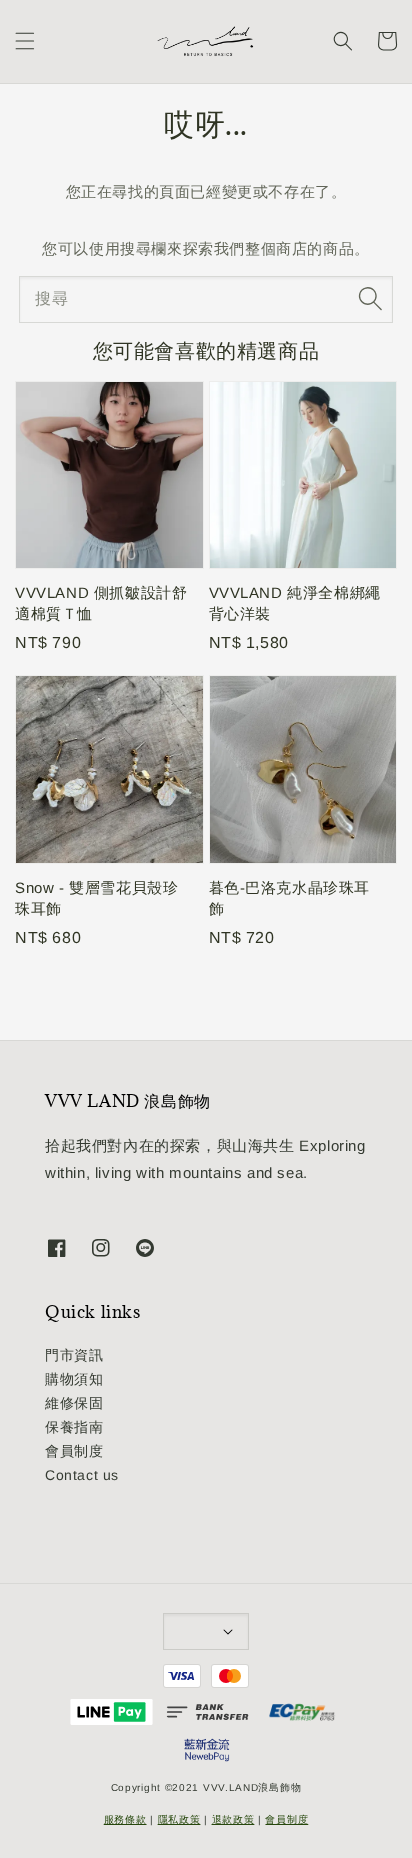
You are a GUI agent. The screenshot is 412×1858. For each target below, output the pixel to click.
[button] (25, 41)
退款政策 (233, 1819)
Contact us (82, 1475)
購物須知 (74, 1379)
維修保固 (74, 1403)
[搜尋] (370, 299)
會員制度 (74, 1451)
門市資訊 (74, 1355)
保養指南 (74, 1427)
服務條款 (125, 1819)
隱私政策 (179, 1819)
